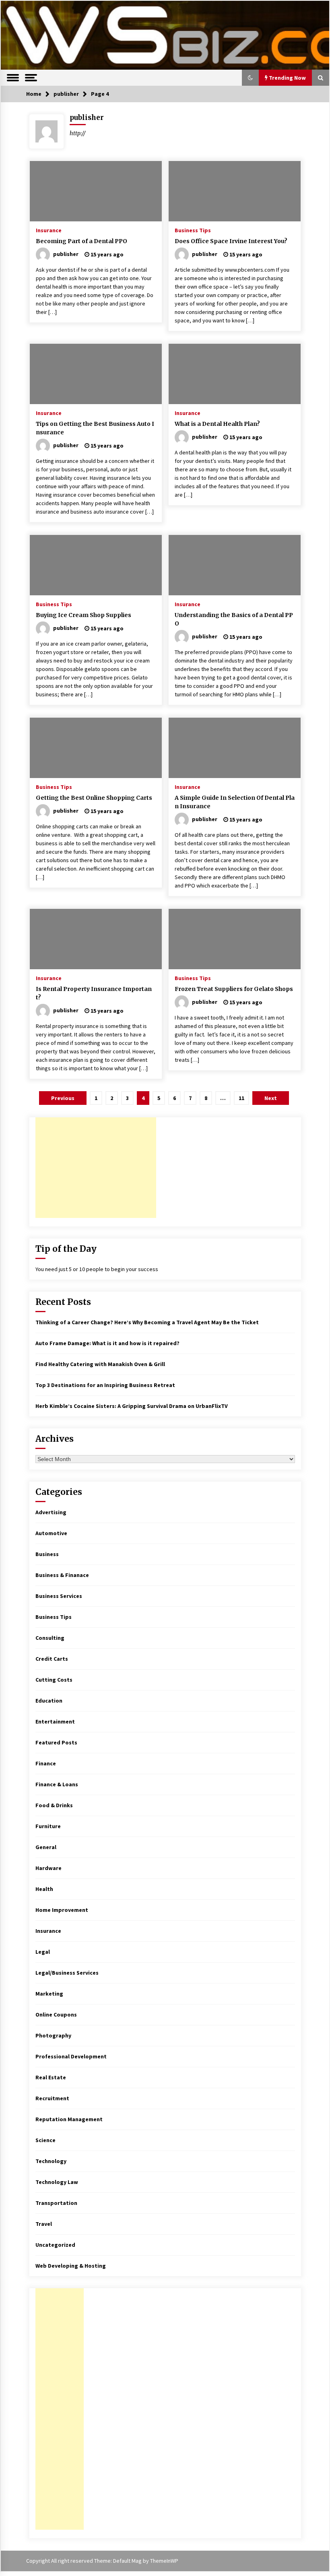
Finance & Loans (57, 1784)
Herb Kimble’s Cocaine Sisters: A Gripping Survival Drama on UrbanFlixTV (132, 1406)
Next (271, 1098)
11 (241, 1098)
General (46, 1847)
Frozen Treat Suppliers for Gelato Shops (234, 989)
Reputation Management (69, 2119)
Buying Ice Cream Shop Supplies (84, 615)
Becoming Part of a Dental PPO (81, 241)
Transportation (56, 2203)
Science (45, 2140)
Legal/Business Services (67, 1973)
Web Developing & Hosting (71, 2266)
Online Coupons (56, 2015)
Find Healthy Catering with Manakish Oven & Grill (100, 1364)
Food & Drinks (54, 1805)
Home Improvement (62, 1910)
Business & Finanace (62, 1575)
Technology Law (57, 2182)
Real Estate (51, 2077)
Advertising (51, 1512)
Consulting (50, 1638)
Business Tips (193, 230)
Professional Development (71, 2056)
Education (49, 1701)
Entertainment (55, 1721)
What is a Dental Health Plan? (217, 424)
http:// (78, 133)
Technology (51, 2161)
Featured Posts (56, 1742)
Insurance (49, 230)
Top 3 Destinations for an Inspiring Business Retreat (105, 1385)
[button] (250, 78)
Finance (46, 1763)
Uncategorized (55, 2245)
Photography (53, 2035)
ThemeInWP (164, 2561)
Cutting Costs (54, 1680)
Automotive (51, 1533)
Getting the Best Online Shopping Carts (94, 798)
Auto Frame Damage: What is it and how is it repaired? (107, 1343)
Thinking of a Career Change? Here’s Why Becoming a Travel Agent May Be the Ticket (147, 1322)
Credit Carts (52, 1659)
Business (47, 1554)
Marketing (49, 1994)
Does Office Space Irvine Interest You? (231, 241)
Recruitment (52, 2098)
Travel (44, 2224)
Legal (43, 1952)
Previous (63, 1098)
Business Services (59, 1596)
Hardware (48, 1868)
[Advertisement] (96, 1168)
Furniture (48, 1826)
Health (44, 1889)
